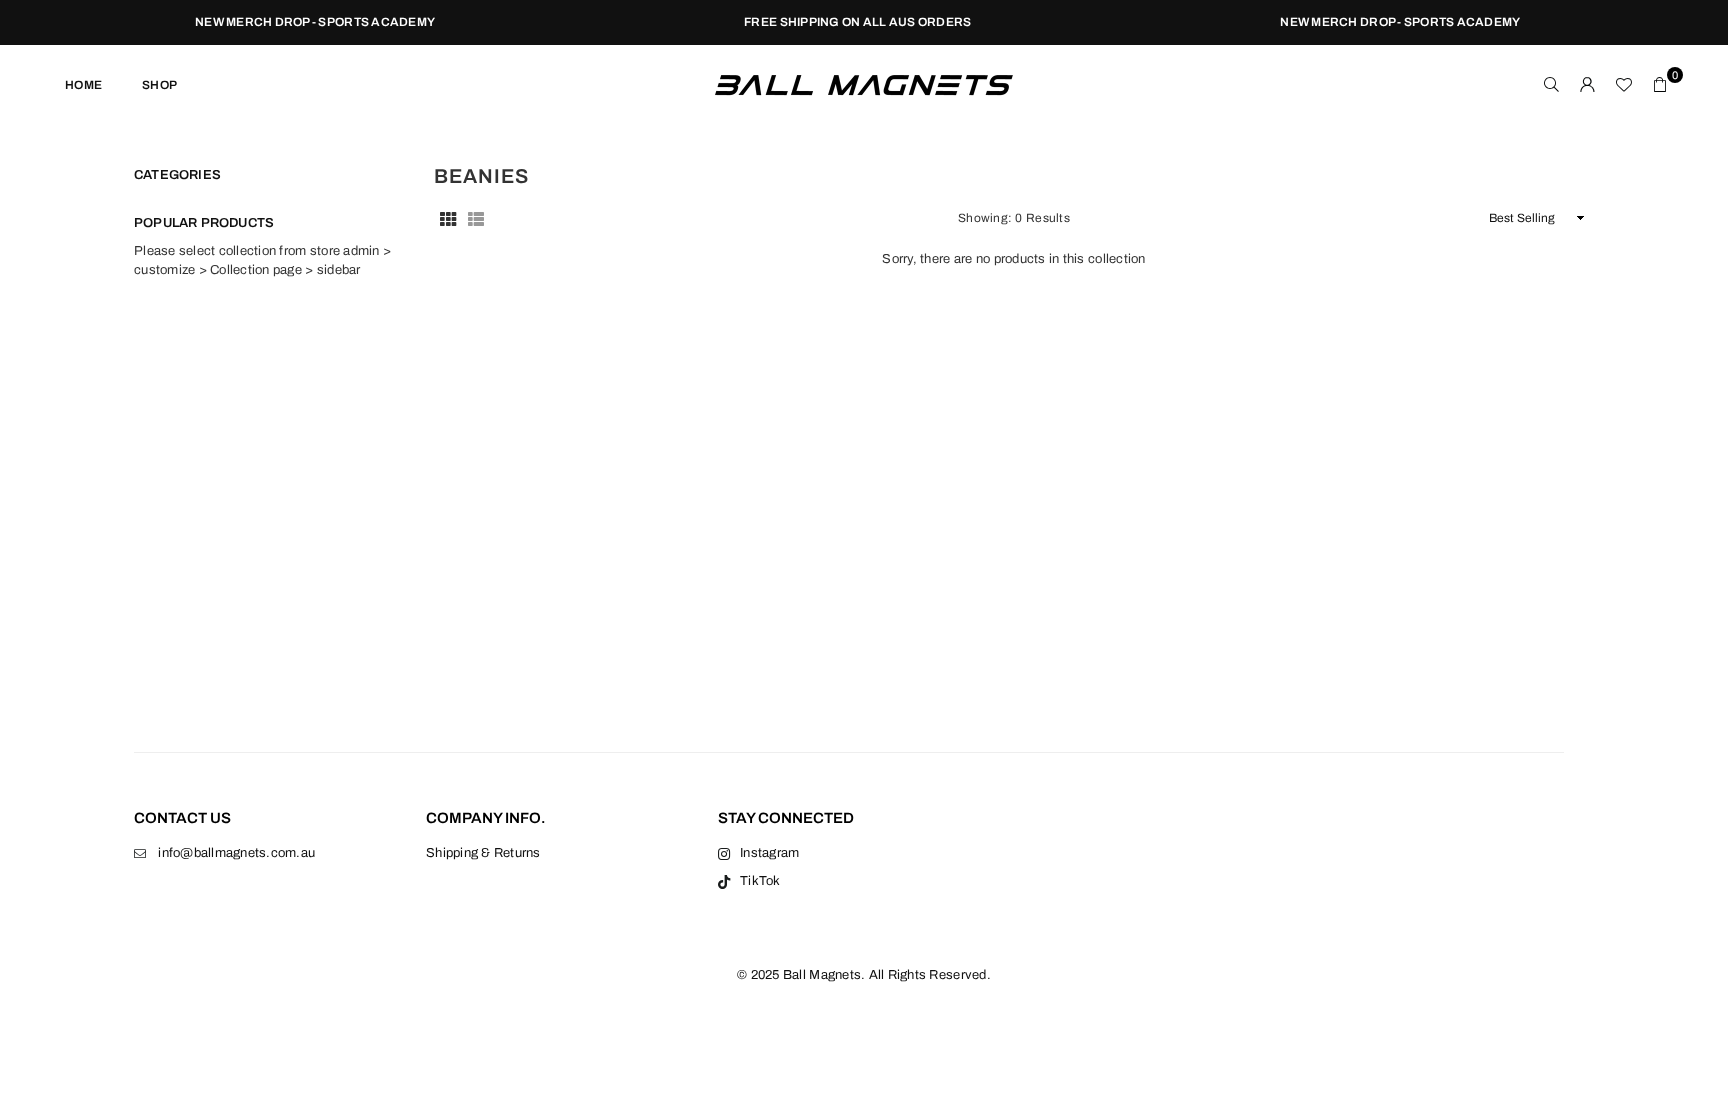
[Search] (1552, 85)
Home (83, 85)
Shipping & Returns (483, 853)
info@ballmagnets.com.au (236, 853)
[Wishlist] (1624, 85)
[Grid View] (448, 218)
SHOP (159, 85)
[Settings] (1588, 85)
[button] (1660, 85)
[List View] (476, 218)
